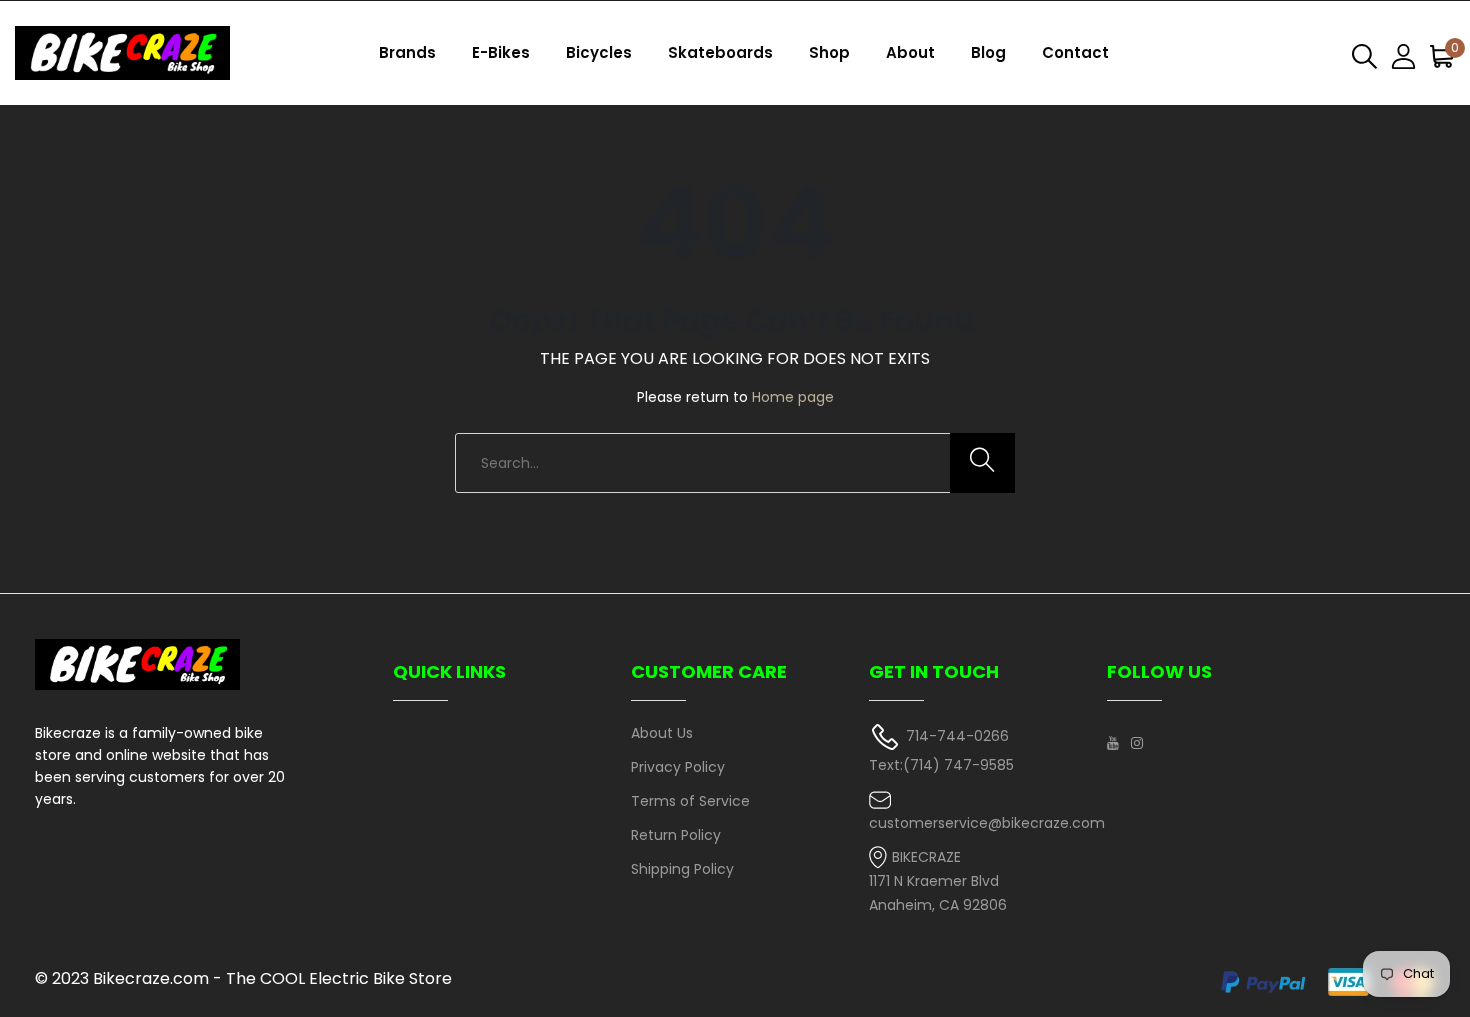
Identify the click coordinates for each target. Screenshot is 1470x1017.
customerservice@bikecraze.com (987, 823)
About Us (662, 733)
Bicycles (599, 52)
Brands (407, 52)
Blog (988, 52)
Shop (829, 52)
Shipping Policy (682, 869)
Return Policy (676, 835)
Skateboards (720, 52)
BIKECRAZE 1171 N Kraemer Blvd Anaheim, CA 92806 (938, 881)
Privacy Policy (678, 767)
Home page (793, 397)
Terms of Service (690, 801)
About (910, 52)
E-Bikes (501, 52)
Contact (1075, 52)
